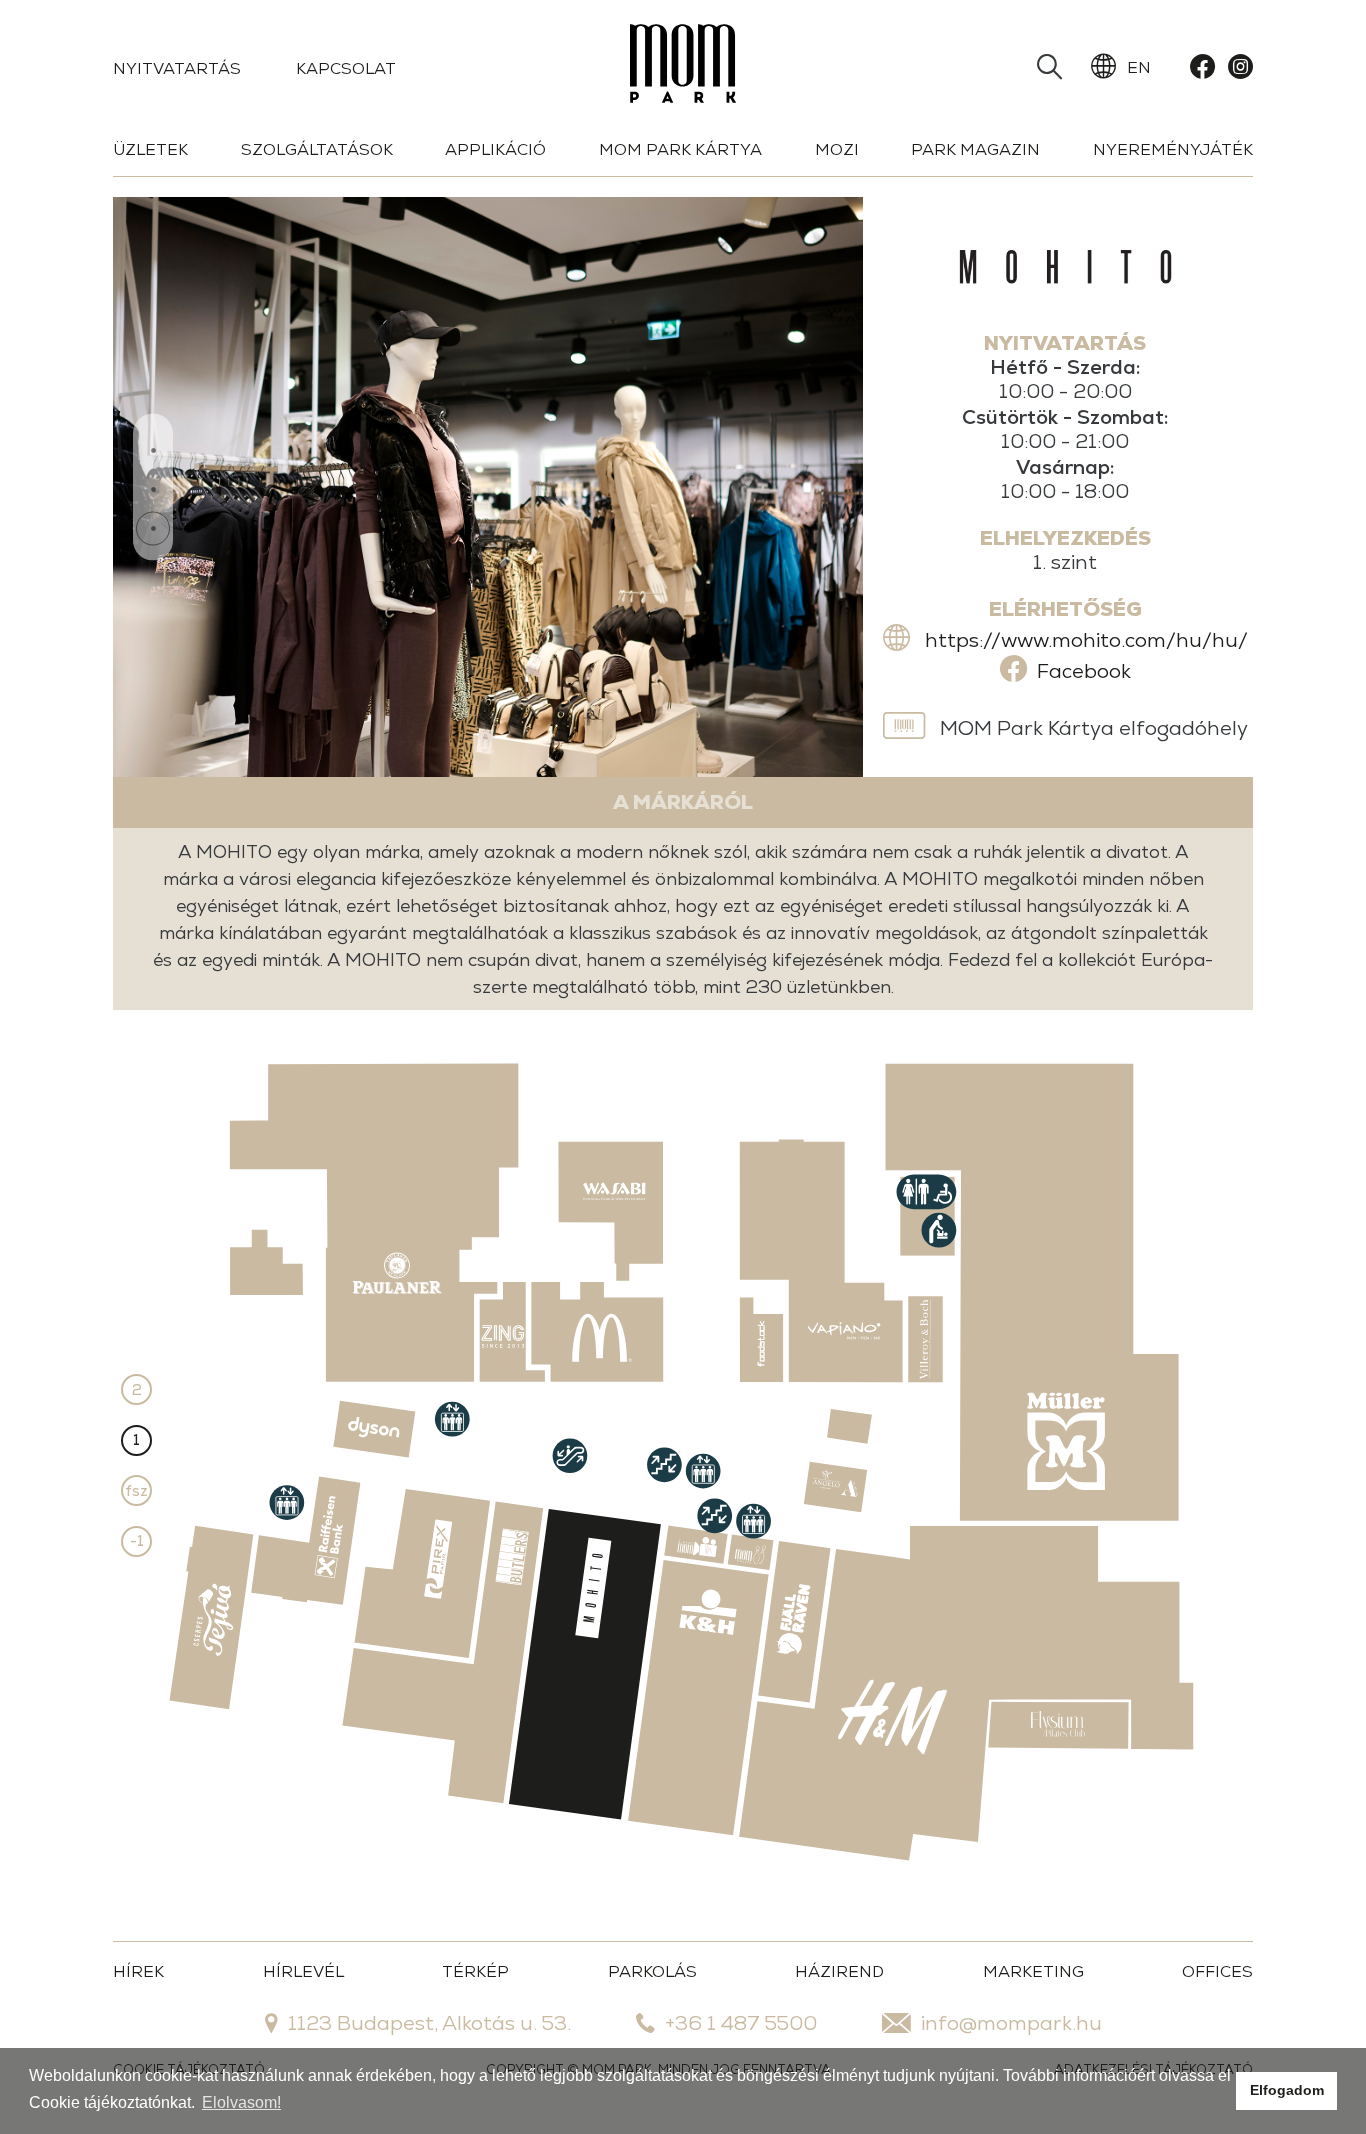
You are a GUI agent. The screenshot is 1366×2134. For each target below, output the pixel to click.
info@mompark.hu (1011, 2023)
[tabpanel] (488, 487)
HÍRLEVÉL (303, 1971)
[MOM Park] (683, 67)
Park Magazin (975, 149)
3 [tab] (153, 529)
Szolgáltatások (317, 149)
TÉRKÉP (475, 1971)
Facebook (1084, 671)
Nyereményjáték (1173, 149)
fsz (136, 1490)
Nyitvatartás (177, 68)
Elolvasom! (241, 2102)
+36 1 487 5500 (741, 2023)
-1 (137, 1540)
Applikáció (495, 149)
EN (1139, 67)
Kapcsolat (346, 68)
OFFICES (1217, 1971)
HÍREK (138, 1971)
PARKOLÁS (652, 1971)
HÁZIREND (839, 1971)
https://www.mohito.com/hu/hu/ (1086, 640)
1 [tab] (153, 451)
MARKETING (1033, 1971)
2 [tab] (153, 490)
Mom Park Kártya (680, 149)
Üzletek (150, 149)
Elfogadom (1287, 2090)
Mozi (837, 149)
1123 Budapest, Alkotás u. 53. (429, 2023)
